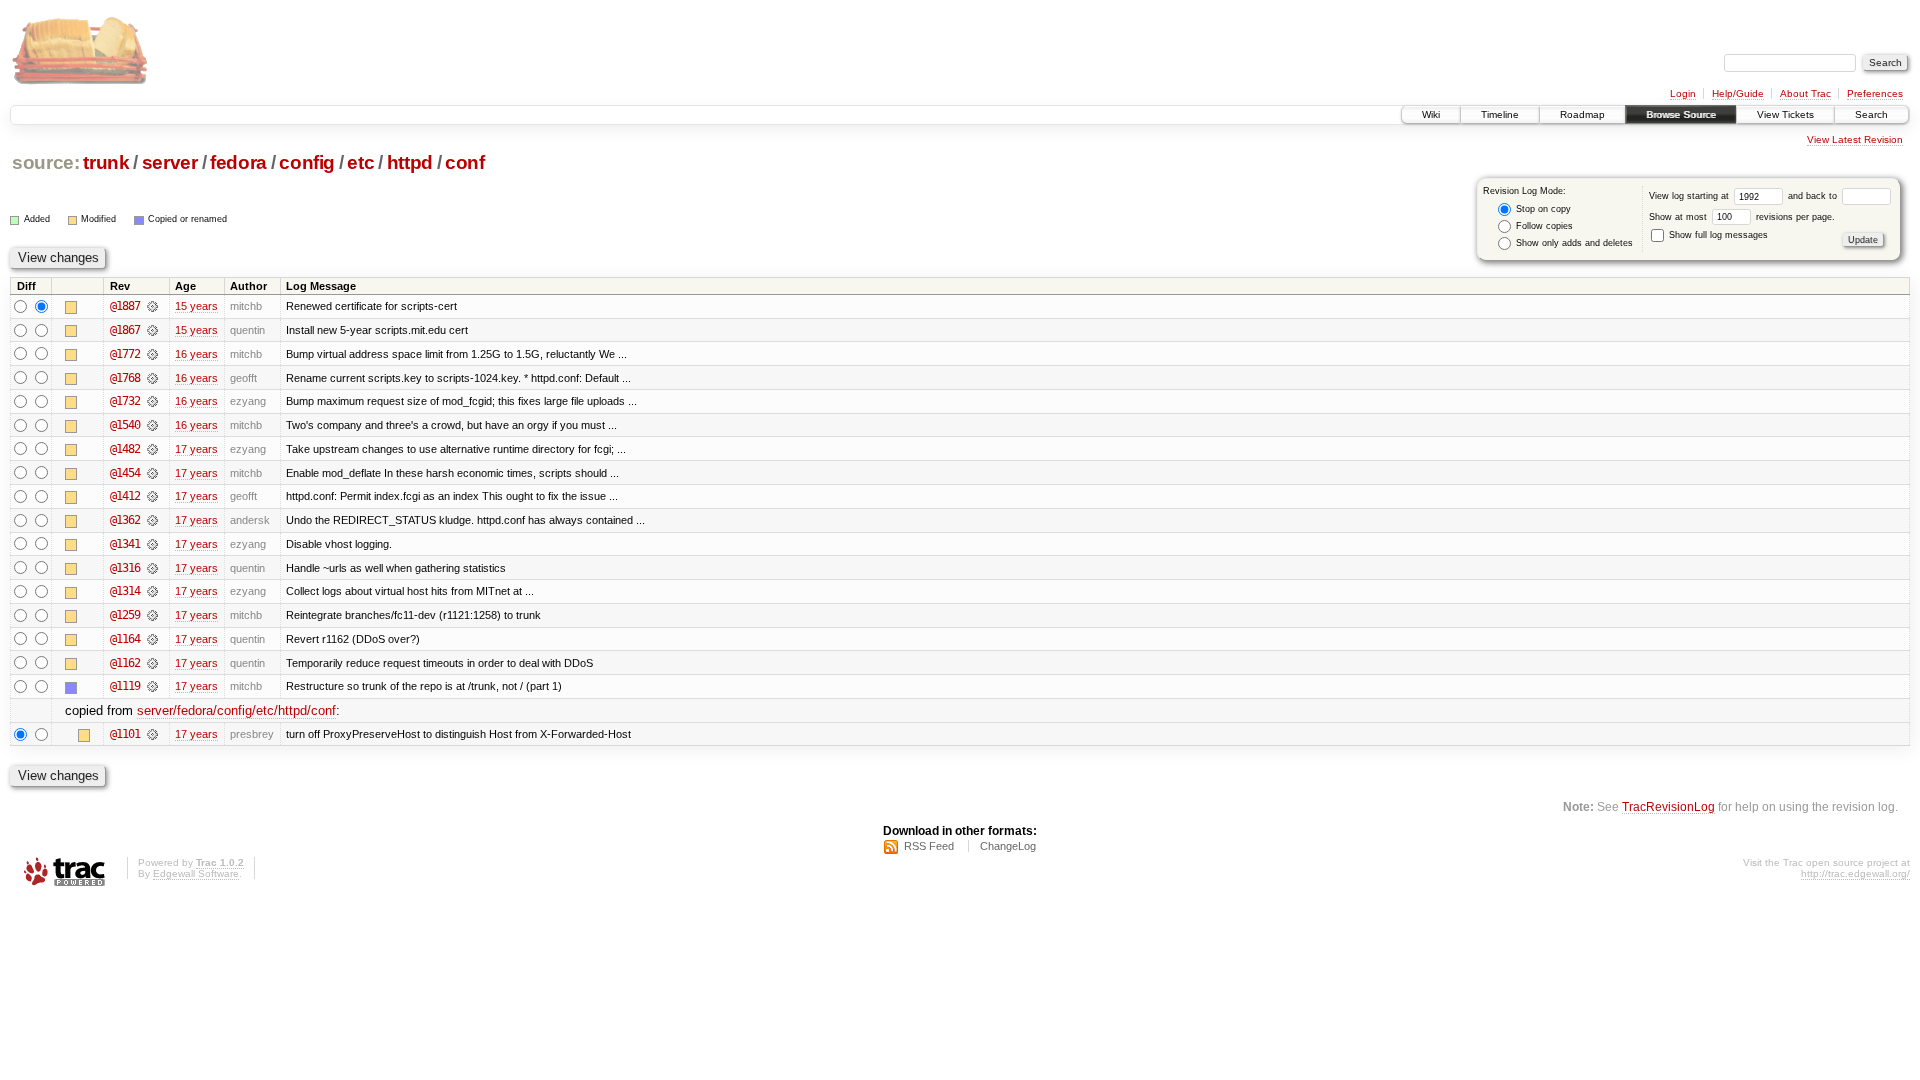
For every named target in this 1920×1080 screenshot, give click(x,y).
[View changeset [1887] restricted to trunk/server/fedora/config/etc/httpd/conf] (152, 306)
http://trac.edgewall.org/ (1855, 873)
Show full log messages (1717, 235)
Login (1683, 93)
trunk (106, 162)
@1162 (125, 663)
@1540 (125, 425)
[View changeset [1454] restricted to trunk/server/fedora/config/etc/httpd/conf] (152, 473)
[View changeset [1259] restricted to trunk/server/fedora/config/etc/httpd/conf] (152, 615)
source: (46, 162)
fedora (238, 162)
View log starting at (1690, 196)
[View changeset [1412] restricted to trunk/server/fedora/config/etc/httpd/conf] (152, 496)
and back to (1814, 196)
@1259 (125, 615)
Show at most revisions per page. (1742, 217)
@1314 (125, 591)
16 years (196, 354)
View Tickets (1785, 114)
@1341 (125, 544)
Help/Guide (1738, 93)
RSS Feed (929, 846)
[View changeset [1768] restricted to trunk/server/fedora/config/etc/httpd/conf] (152, 378)
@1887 (125, 306)
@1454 (125, 473)
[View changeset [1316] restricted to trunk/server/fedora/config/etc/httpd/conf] (152, 568)
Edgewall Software (196, 873)
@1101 (125, 734)
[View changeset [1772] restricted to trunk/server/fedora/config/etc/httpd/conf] (152, 354)
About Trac (1805, 93)
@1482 (125, 449)
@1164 (125, 639)
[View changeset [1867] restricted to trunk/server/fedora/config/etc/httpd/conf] (152, 330)
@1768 (125, 378)
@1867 (125, 330)
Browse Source (1681, 114)
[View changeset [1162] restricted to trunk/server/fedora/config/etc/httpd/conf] (152, 663)
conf (465, 162)
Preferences (1875, 93)
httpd (410, 162)
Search (1871, 114)
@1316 (125, 568)
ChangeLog (1008, 846)
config (307, 162)
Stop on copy (1542, 209)
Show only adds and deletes (1573, 243)
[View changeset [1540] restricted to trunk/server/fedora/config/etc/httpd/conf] (152, 425)
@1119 (125, 686)
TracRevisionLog (1668, 806)
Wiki (1431, 114)
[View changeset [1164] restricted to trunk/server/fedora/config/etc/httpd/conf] (152, 639)
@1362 (125, 520)
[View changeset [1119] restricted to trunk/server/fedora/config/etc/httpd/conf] (152, 686)
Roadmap (1582, 114)
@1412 (125, 496)
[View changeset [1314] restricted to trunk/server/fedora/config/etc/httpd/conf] (152, 591)
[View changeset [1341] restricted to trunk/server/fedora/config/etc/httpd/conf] (152, 544)
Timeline (1500, 114)
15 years (196, 306)
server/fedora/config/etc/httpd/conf (236, 710)
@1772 (125, 354)
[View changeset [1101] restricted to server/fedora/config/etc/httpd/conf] (152, 734)
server (170, 162)
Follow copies (1543, 226)
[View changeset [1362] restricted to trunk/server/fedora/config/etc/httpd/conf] (152, 520)
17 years (196, 449)
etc (360, 162)
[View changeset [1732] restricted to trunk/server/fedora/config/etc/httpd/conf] (152, 401)
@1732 (125, 401)
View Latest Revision (1855, 139)
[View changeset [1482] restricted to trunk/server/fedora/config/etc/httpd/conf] (152, 449)
